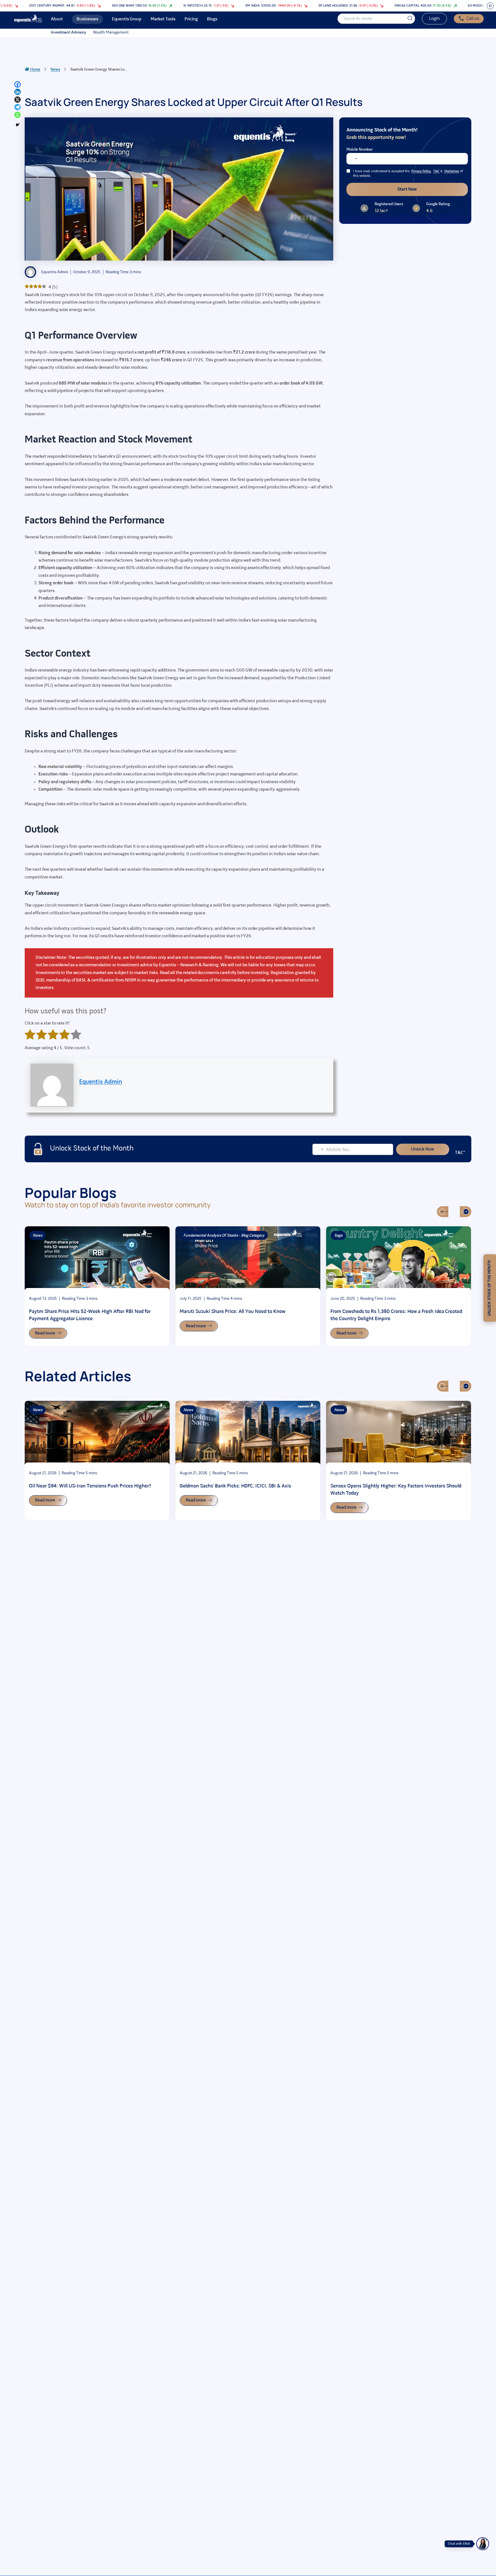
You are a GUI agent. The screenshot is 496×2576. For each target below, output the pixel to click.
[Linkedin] (18, 92)
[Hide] (18, 125)
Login (434, 19)
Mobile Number (360, 150)
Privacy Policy (421, 171)
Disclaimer (452, 171)
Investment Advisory (68, 33)
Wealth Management (111, 33)
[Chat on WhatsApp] (483, 2544)
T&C (436, 171)
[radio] (30, 1036)
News (55, 70)
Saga (338, 1236)
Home (35, 70)
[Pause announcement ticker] (490, 6)
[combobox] (353, 159)
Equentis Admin (101, 1082)
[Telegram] (18, 107)
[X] (18, 100)
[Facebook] (18, 84)
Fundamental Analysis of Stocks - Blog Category (224, 1236)
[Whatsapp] (18, 115)
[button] (443, 1212)
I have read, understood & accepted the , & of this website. (408, 174)
